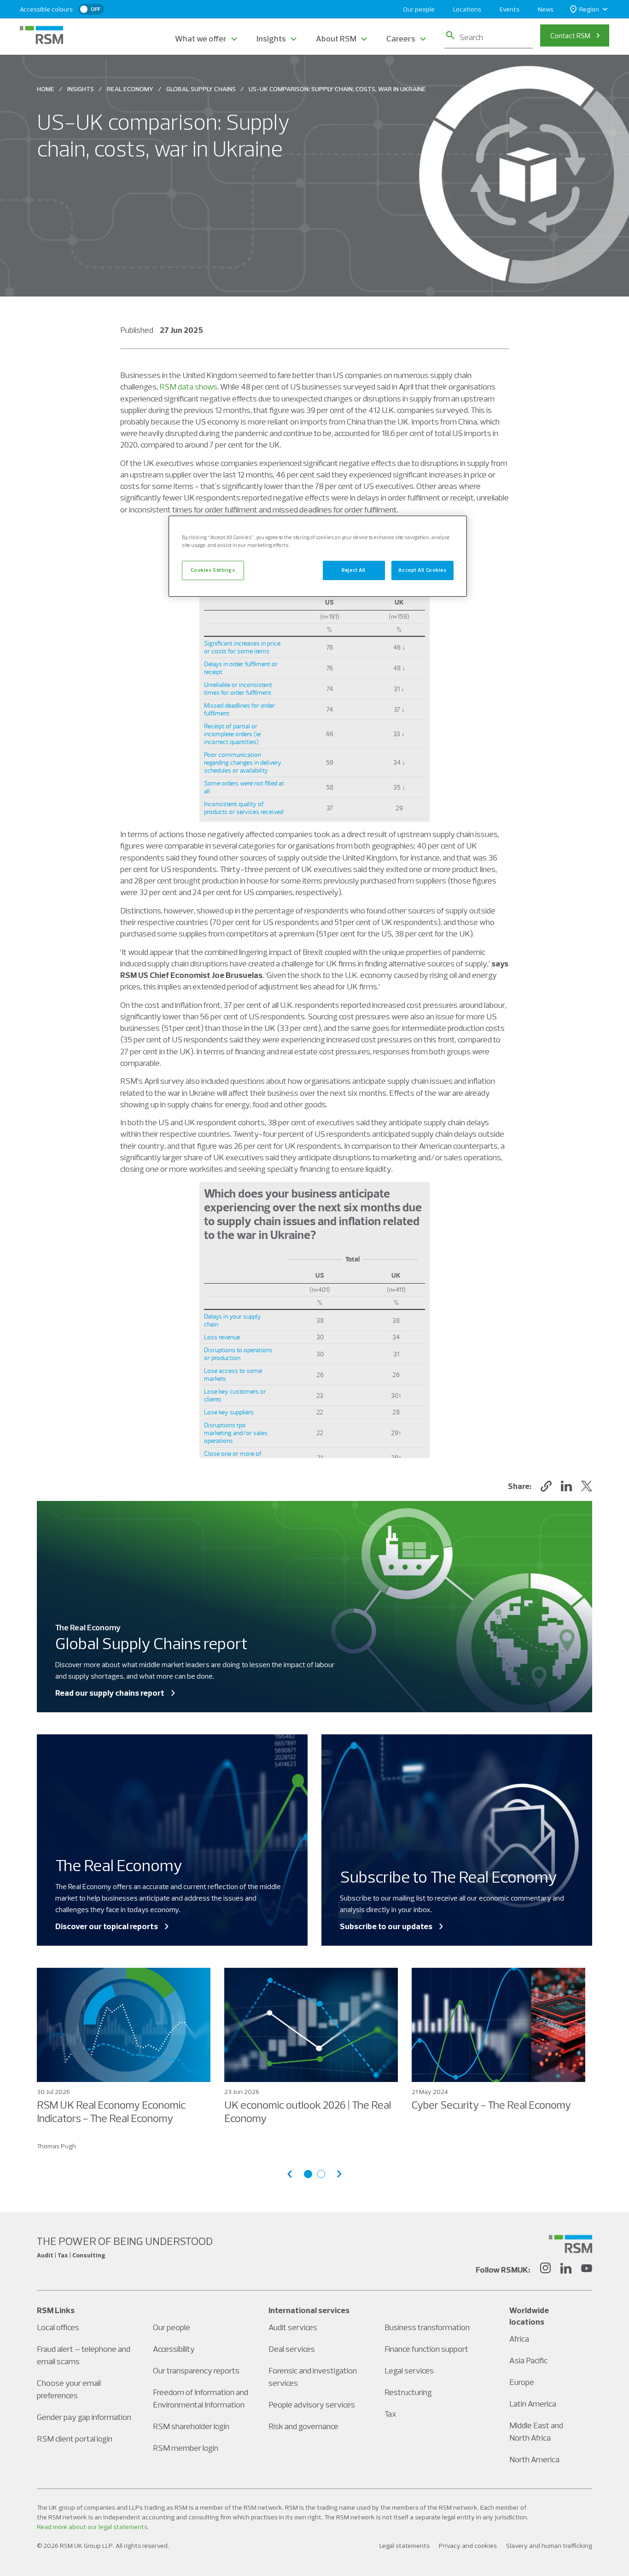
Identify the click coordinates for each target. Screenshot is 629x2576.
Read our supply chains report (110, 1693)
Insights (271, 38)
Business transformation (427, 2327)
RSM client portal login (75, 2439)
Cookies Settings (213, 570)
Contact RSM (570, 35)
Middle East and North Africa (536, 2431)
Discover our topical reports (107, 1926)
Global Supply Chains (201, 89)
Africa (519, 2339)
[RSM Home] (41, 35)
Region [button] (589, 9)
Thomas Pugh (56, 2146)
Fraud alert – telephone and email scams (84, 2355)
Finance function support (426, 2349)
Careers (401, 38)
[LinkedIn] (566, 2269)
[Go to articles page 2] (321, 2174)
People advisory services (312, 2404)
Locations (467, 9)
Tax (390, 2414)
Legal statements (405, 2546)
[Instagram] (545, 2269)
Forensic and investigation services (313, 2377)
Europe (522, 2382)
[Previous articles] (290, 2174)
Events (510, 9)
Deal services (292, 2349)
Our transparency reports (196, 2370)
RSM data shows (188, 387)
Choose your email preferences (69, 2389)
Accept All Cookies (422, 570)
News (546, 9)
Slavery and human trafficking (549, 2546)
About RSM (336, 38)
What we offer (201, 38)
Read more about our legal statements (92, 2527)
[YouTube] (587, 2269)
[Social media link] (571, 2244)
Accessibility (174, 2349)
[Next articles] (339, 2174)
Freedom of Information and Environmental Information (201, 2398)
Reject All (354, 570)
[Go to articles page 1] (308, 2174)
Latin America (533, 2404)
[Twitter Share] (587, 1486)
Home (46, 89)
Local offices (58, 2327)
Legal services (409, 2370)
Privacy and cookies (468, 2546)
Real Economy (130, 89)
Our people (419, 9)
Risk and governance (303, 2426)
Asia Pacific (528, 2360)
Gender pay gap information (84, 2417)
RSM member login (186, 2448)
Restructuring (408, 2392)
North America (534, 2459)
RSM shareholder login (191, 2426)
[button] (546, 1486)
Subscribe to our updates (386, 1926)
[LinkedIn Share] (566, 1486)
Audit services (293, 2327)
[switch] (91, 9)
